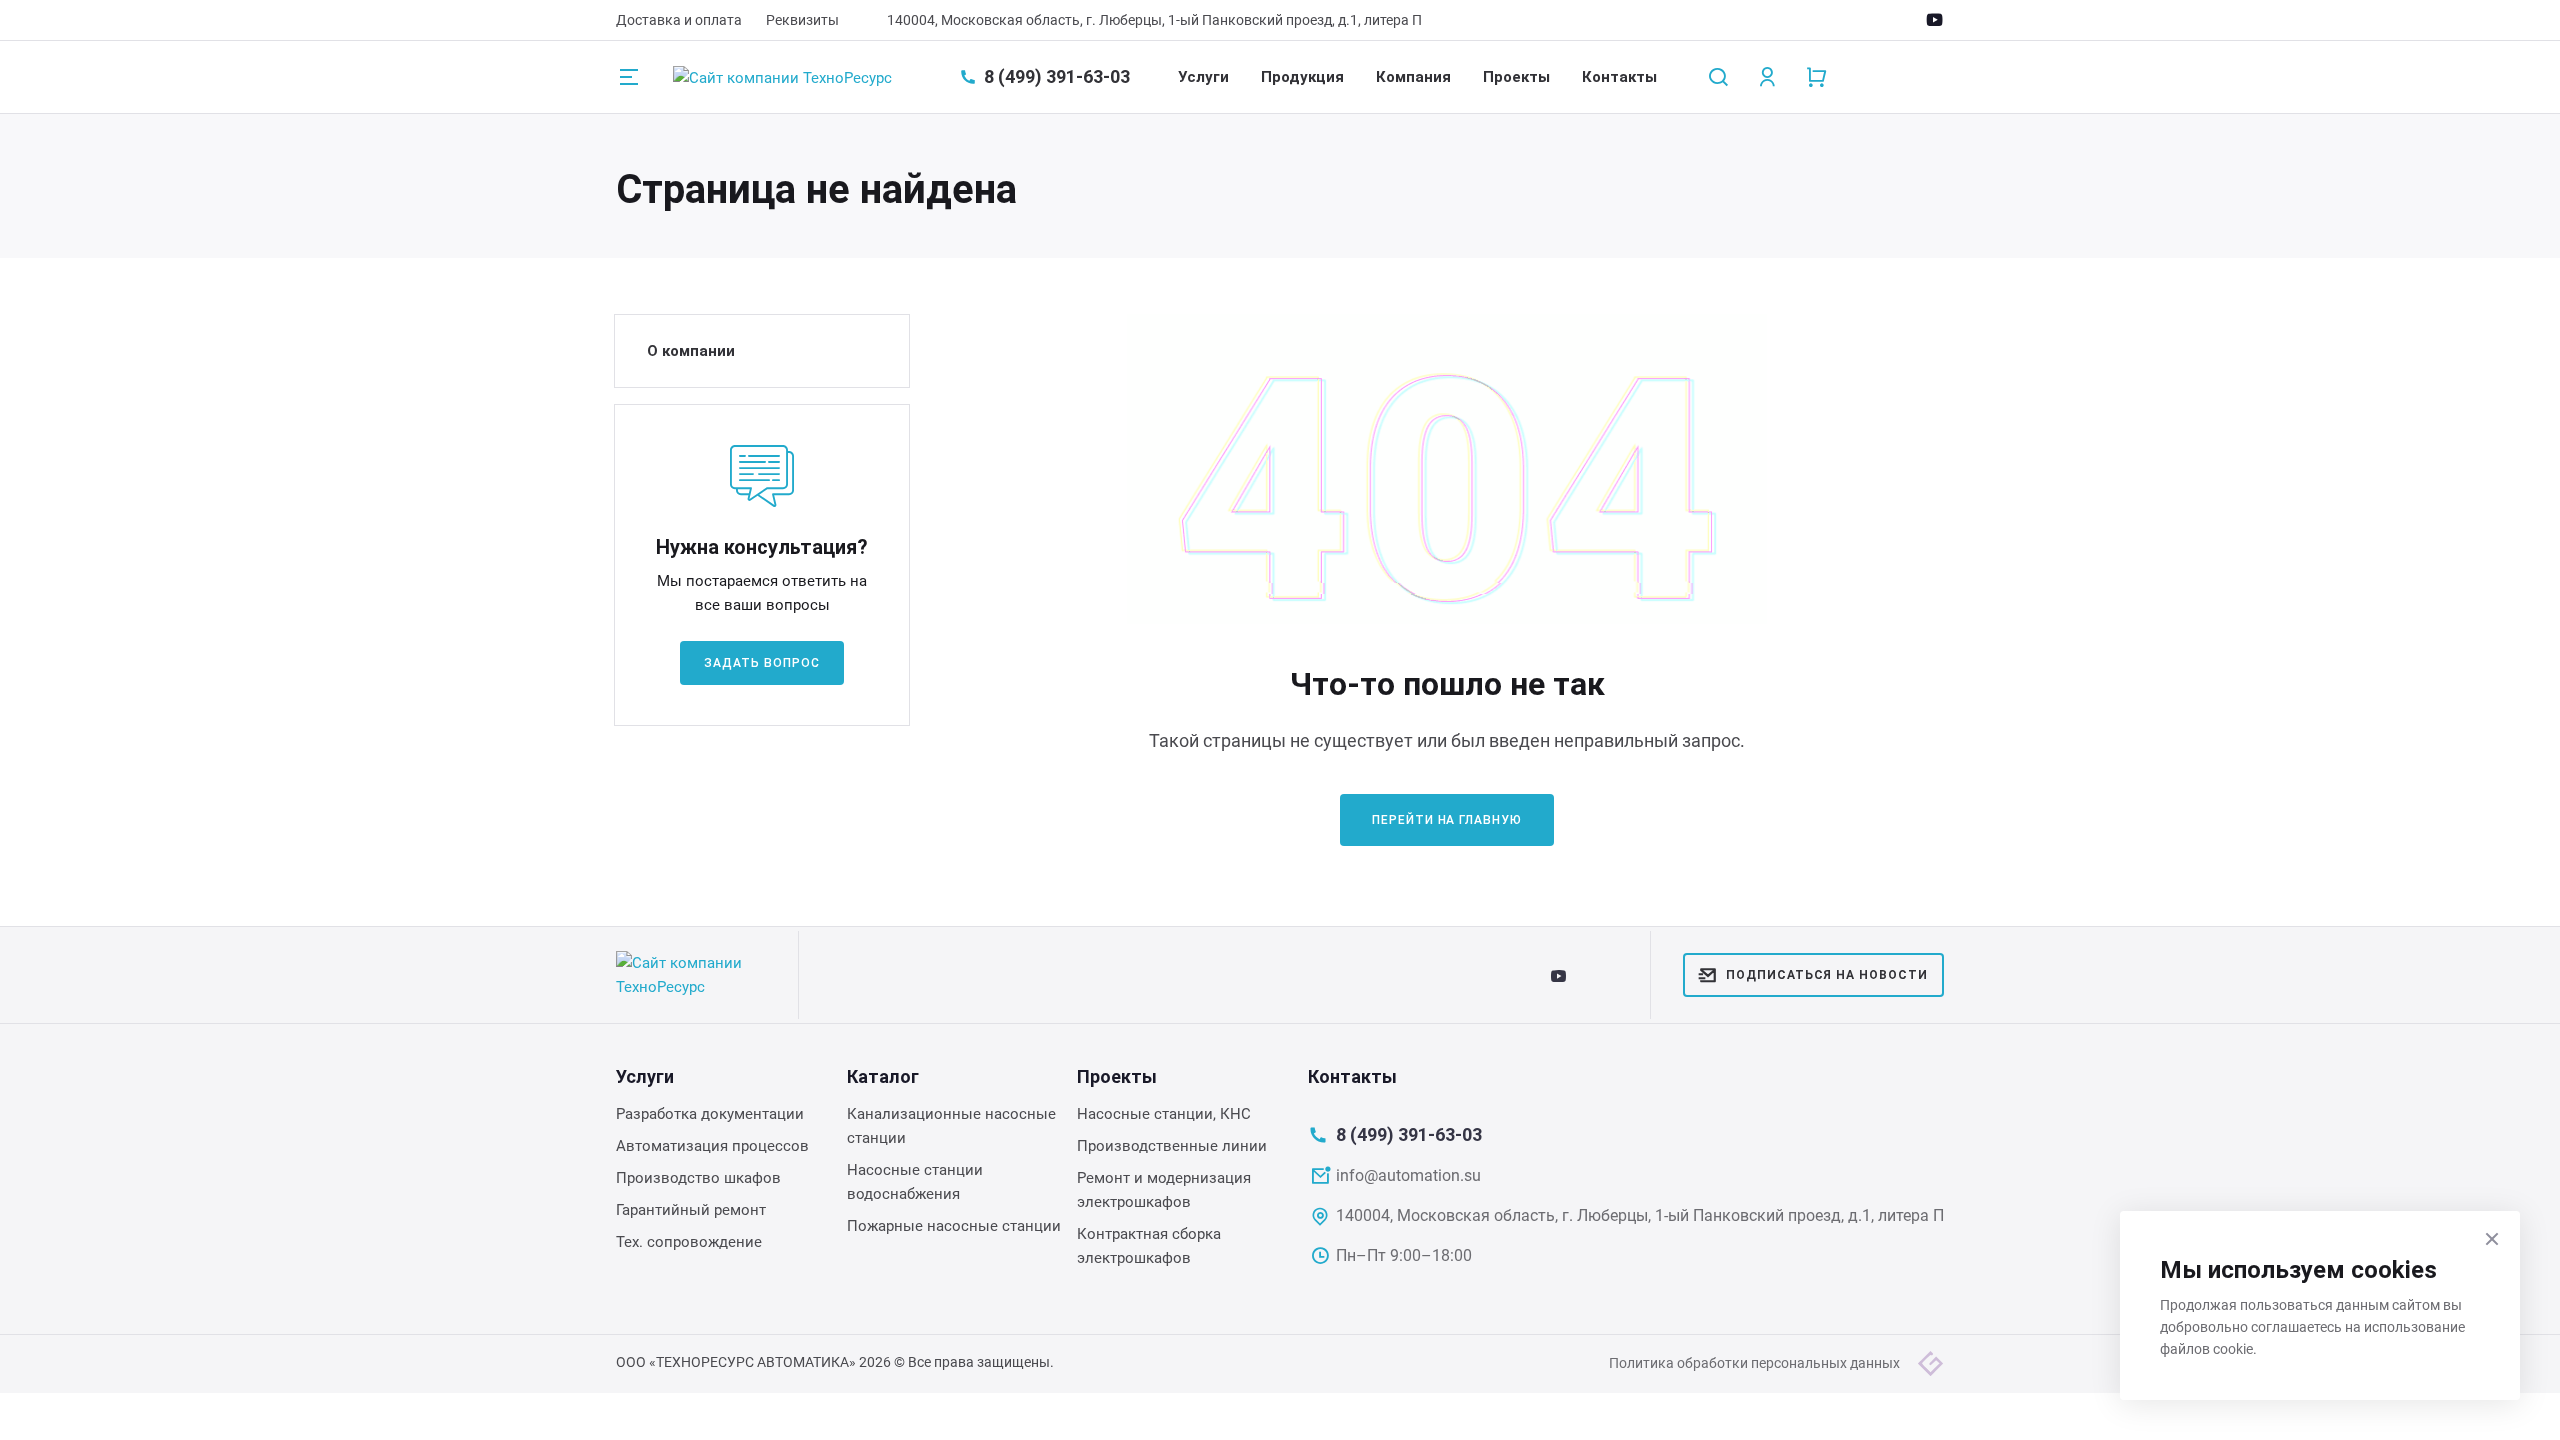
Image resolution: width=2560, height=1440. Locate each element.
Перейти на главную (1447, 820)
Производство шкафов (698, 1178)
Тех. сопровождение (689, 1242)
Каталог (883, 1076)
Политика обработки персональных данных (1754, 1363)
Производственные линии (1172, 1146)
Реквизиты (802, 20)
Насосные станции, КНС (1164, 1114)
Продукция (1302, 77)
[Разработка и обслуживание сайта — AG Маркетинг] (1931, 1363)
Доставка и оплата (679, 20)
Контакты (1619, 77)
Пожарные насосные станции (954, 1226)
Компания (1413, 77)
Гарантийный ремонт (691, 1210)
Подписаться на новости (1827, 975)
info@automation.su (1408, 1175)
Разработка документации (710, 1114)
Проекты (1516, 77)
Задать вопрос (761, 663)
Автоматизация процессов (712, 1146)
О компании (691, 351)
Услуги (1203, 77)
